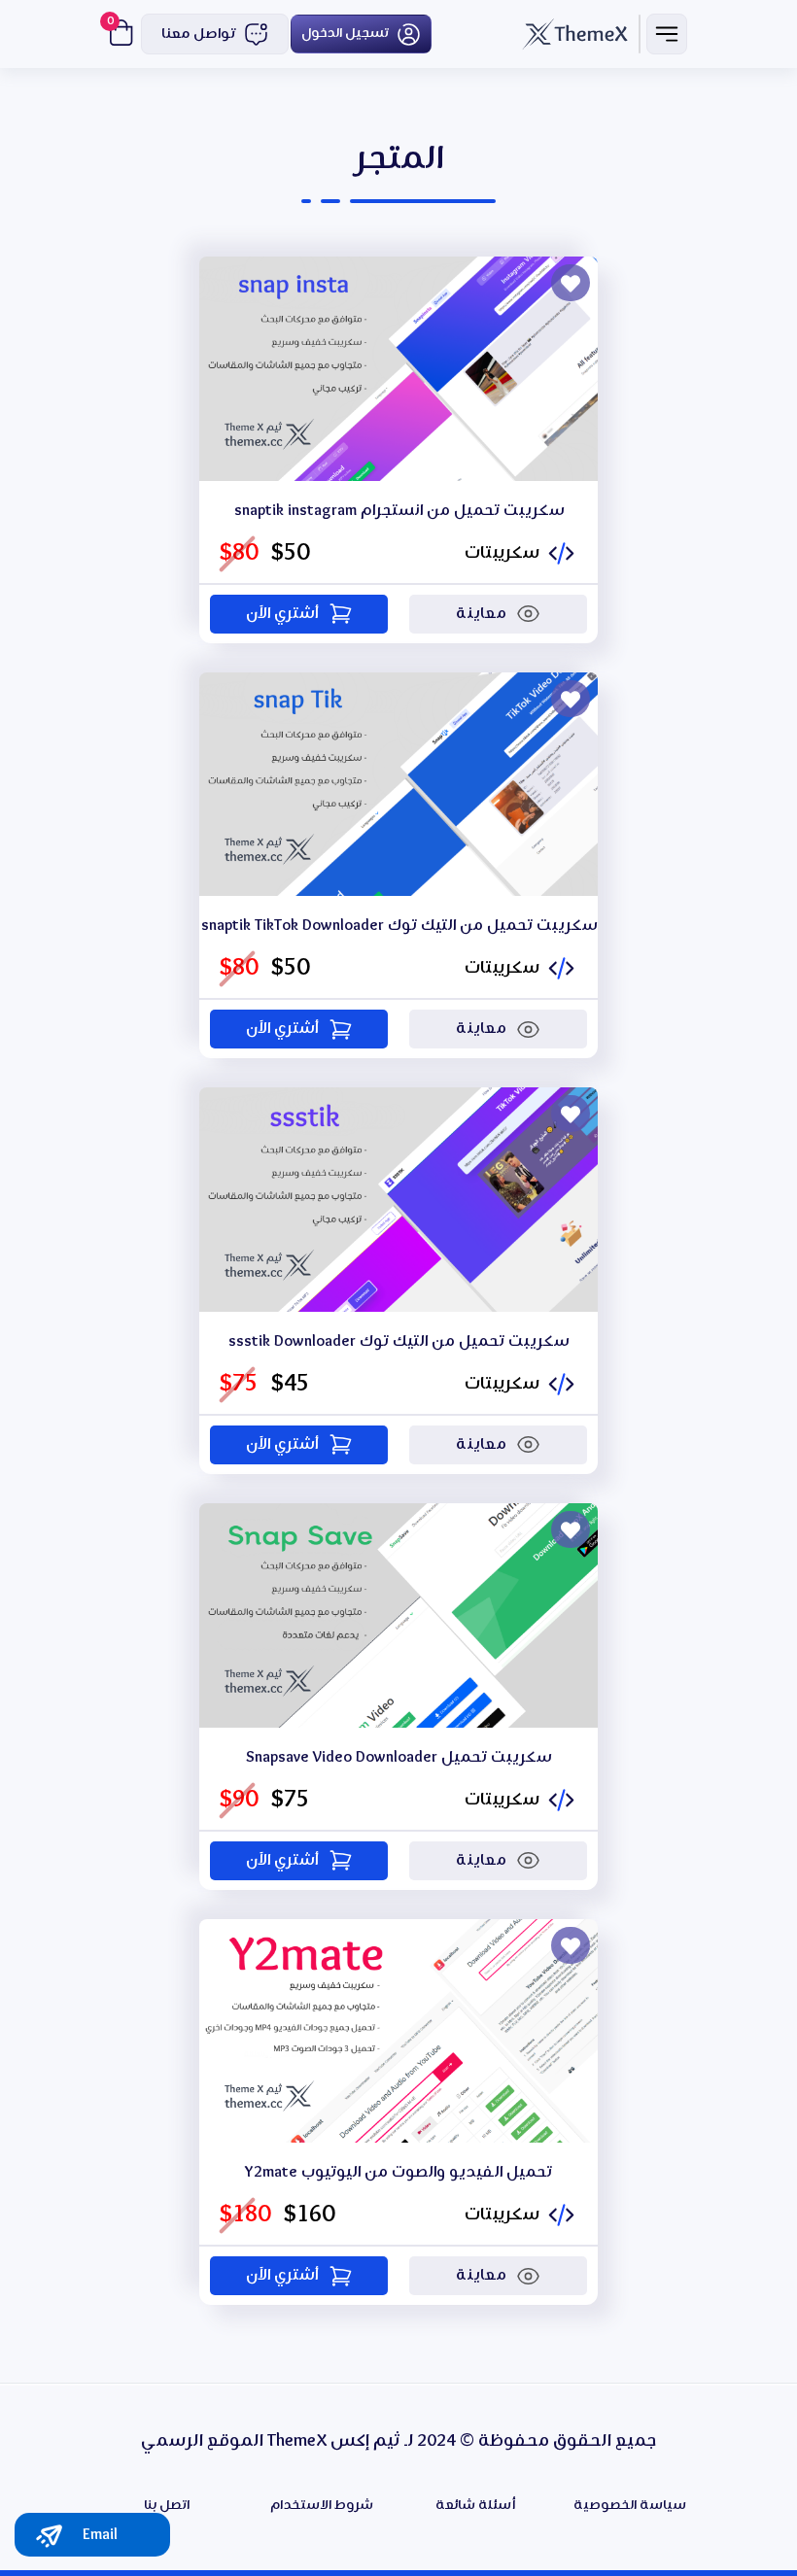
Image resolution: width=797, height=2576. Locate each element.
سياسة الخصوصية (630, 2506)
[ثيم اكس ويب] (575, 34)
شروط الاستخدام (322, 2506)
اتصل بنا (167, 2506)
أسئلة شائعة (475, 2506)
